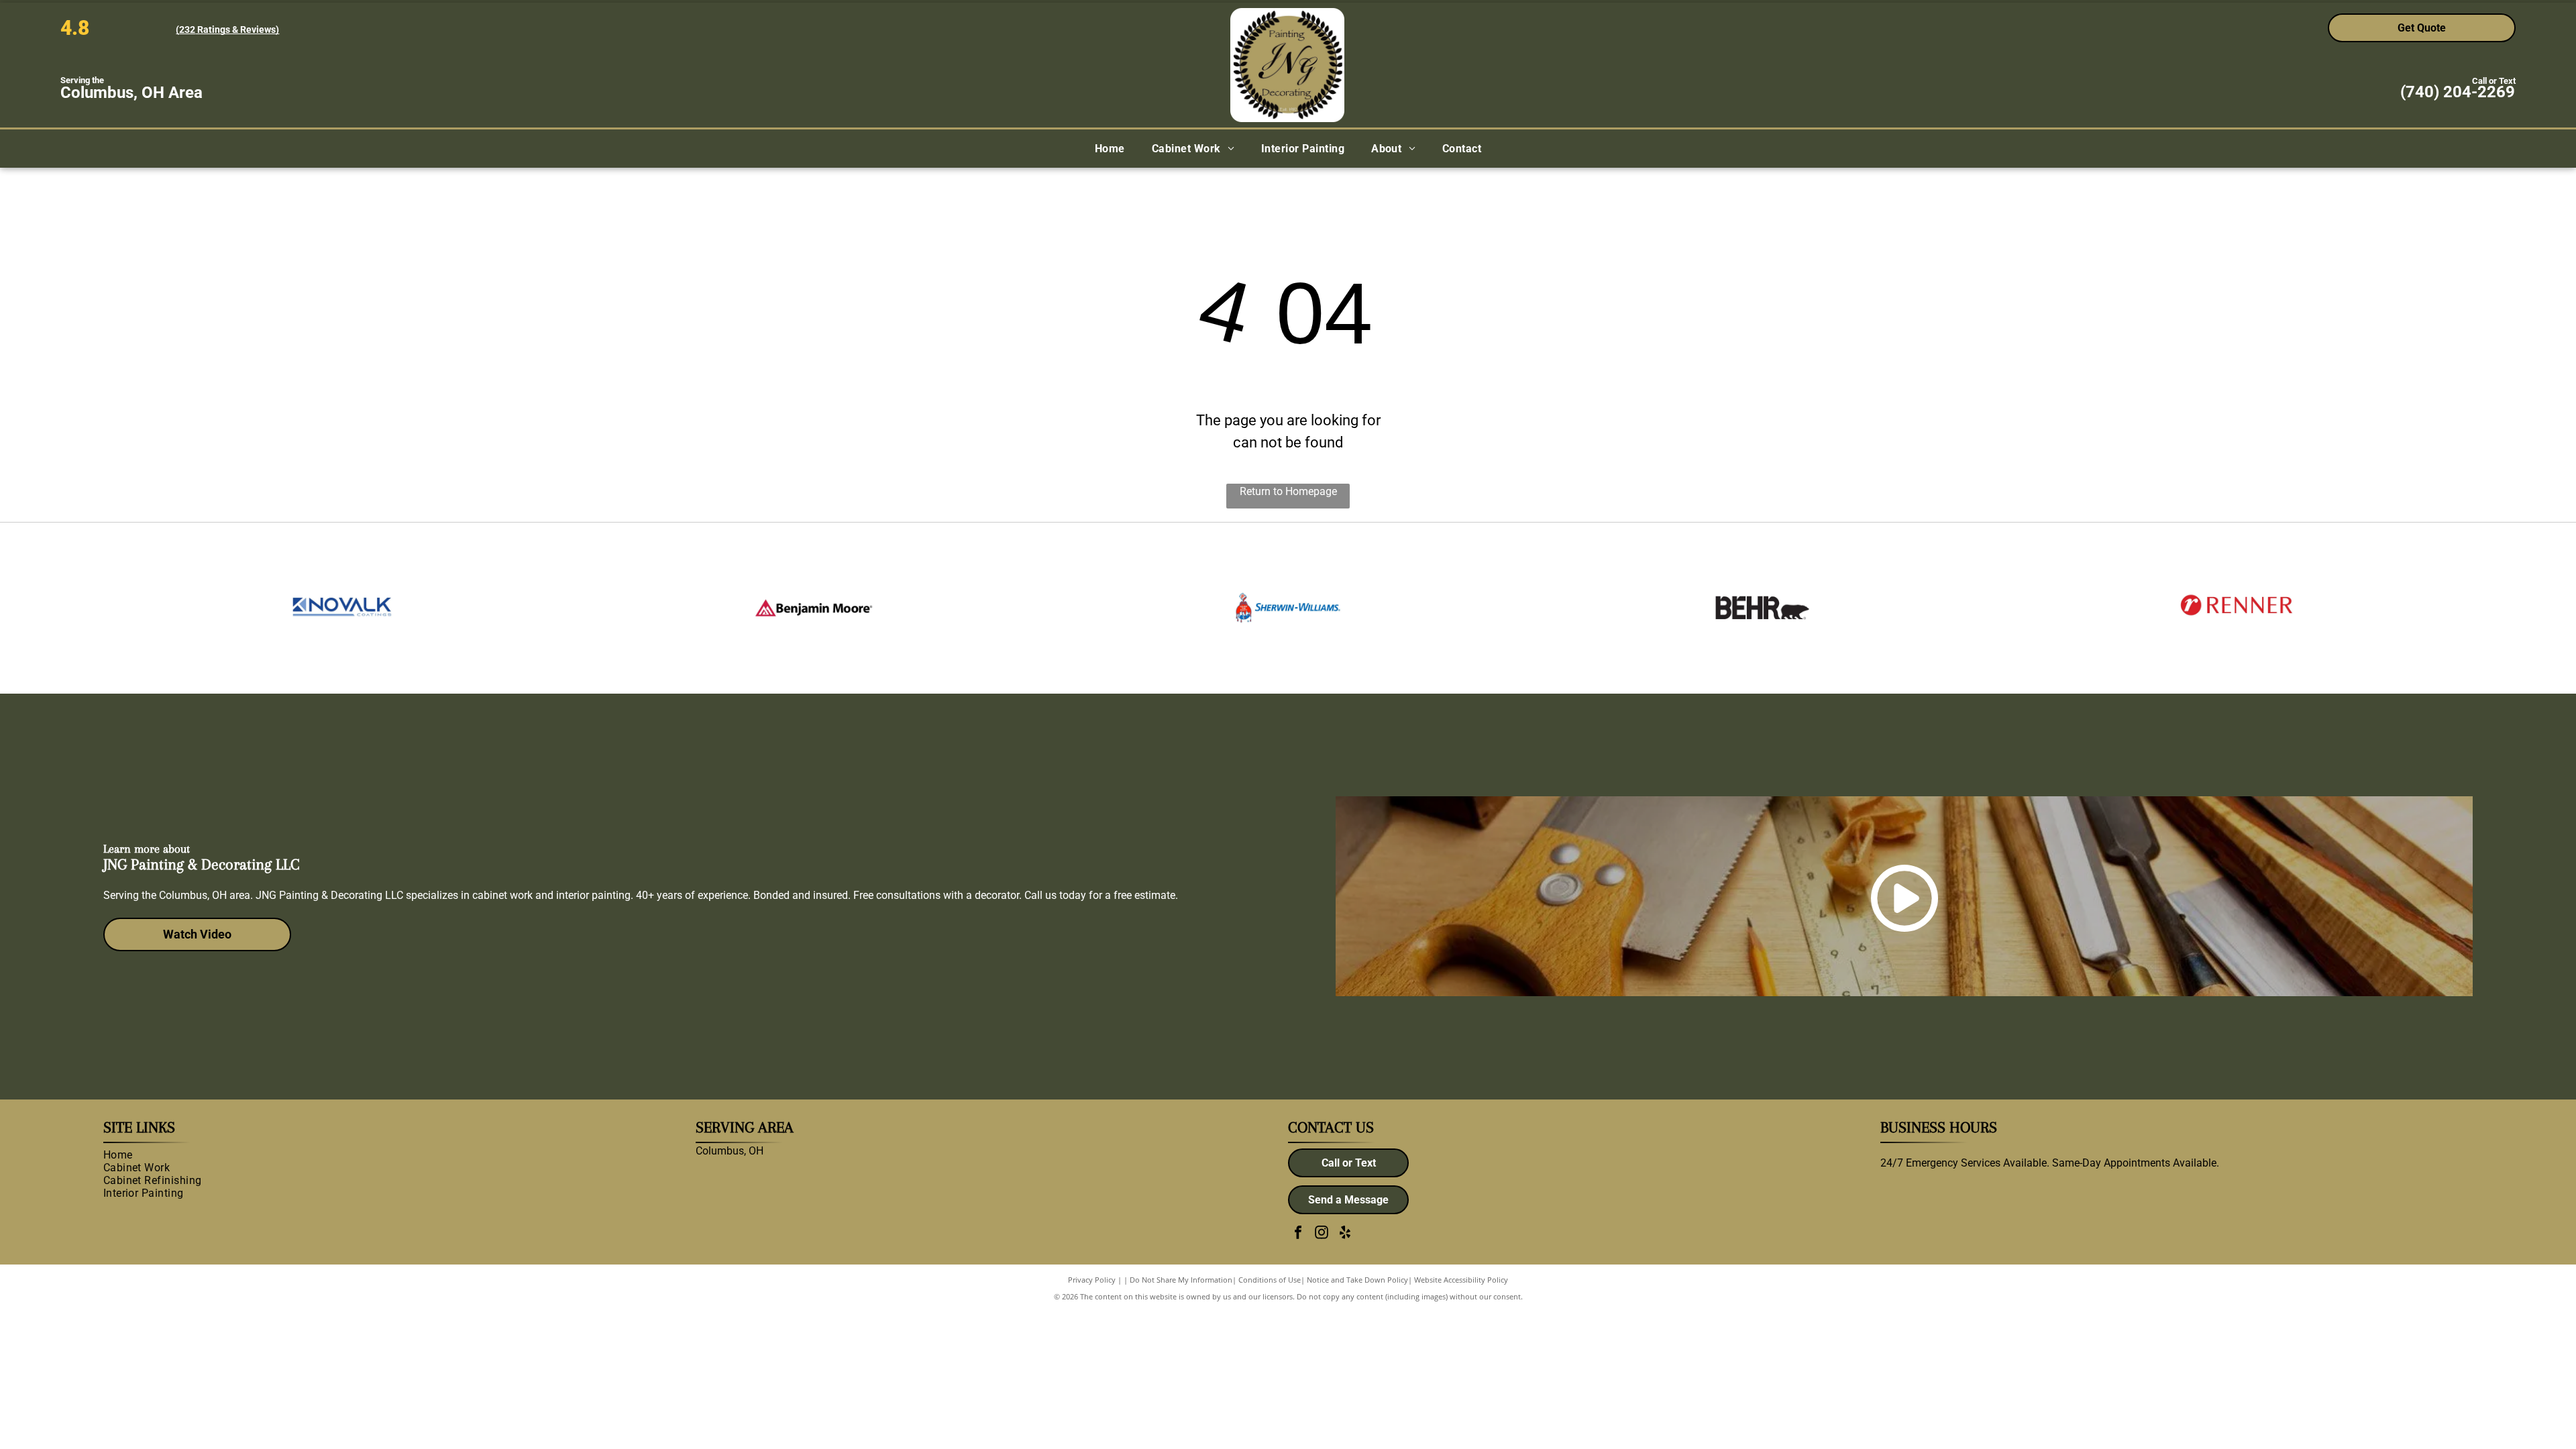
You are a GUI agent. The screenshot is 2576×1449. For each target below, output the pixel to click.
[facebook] (1298, 1234)
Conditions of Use (1270, 1280)
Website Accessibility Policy (1461, 1280)
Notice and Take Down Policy (1357, 1280)
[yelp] (1345, 1234)
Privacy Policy (1092, 1280)
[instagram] (1322, 1234)
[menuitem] (1110, 149)
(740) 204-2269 (2458, 92)
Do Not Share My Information (1181, 1280)
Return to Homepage (1288, 491)
